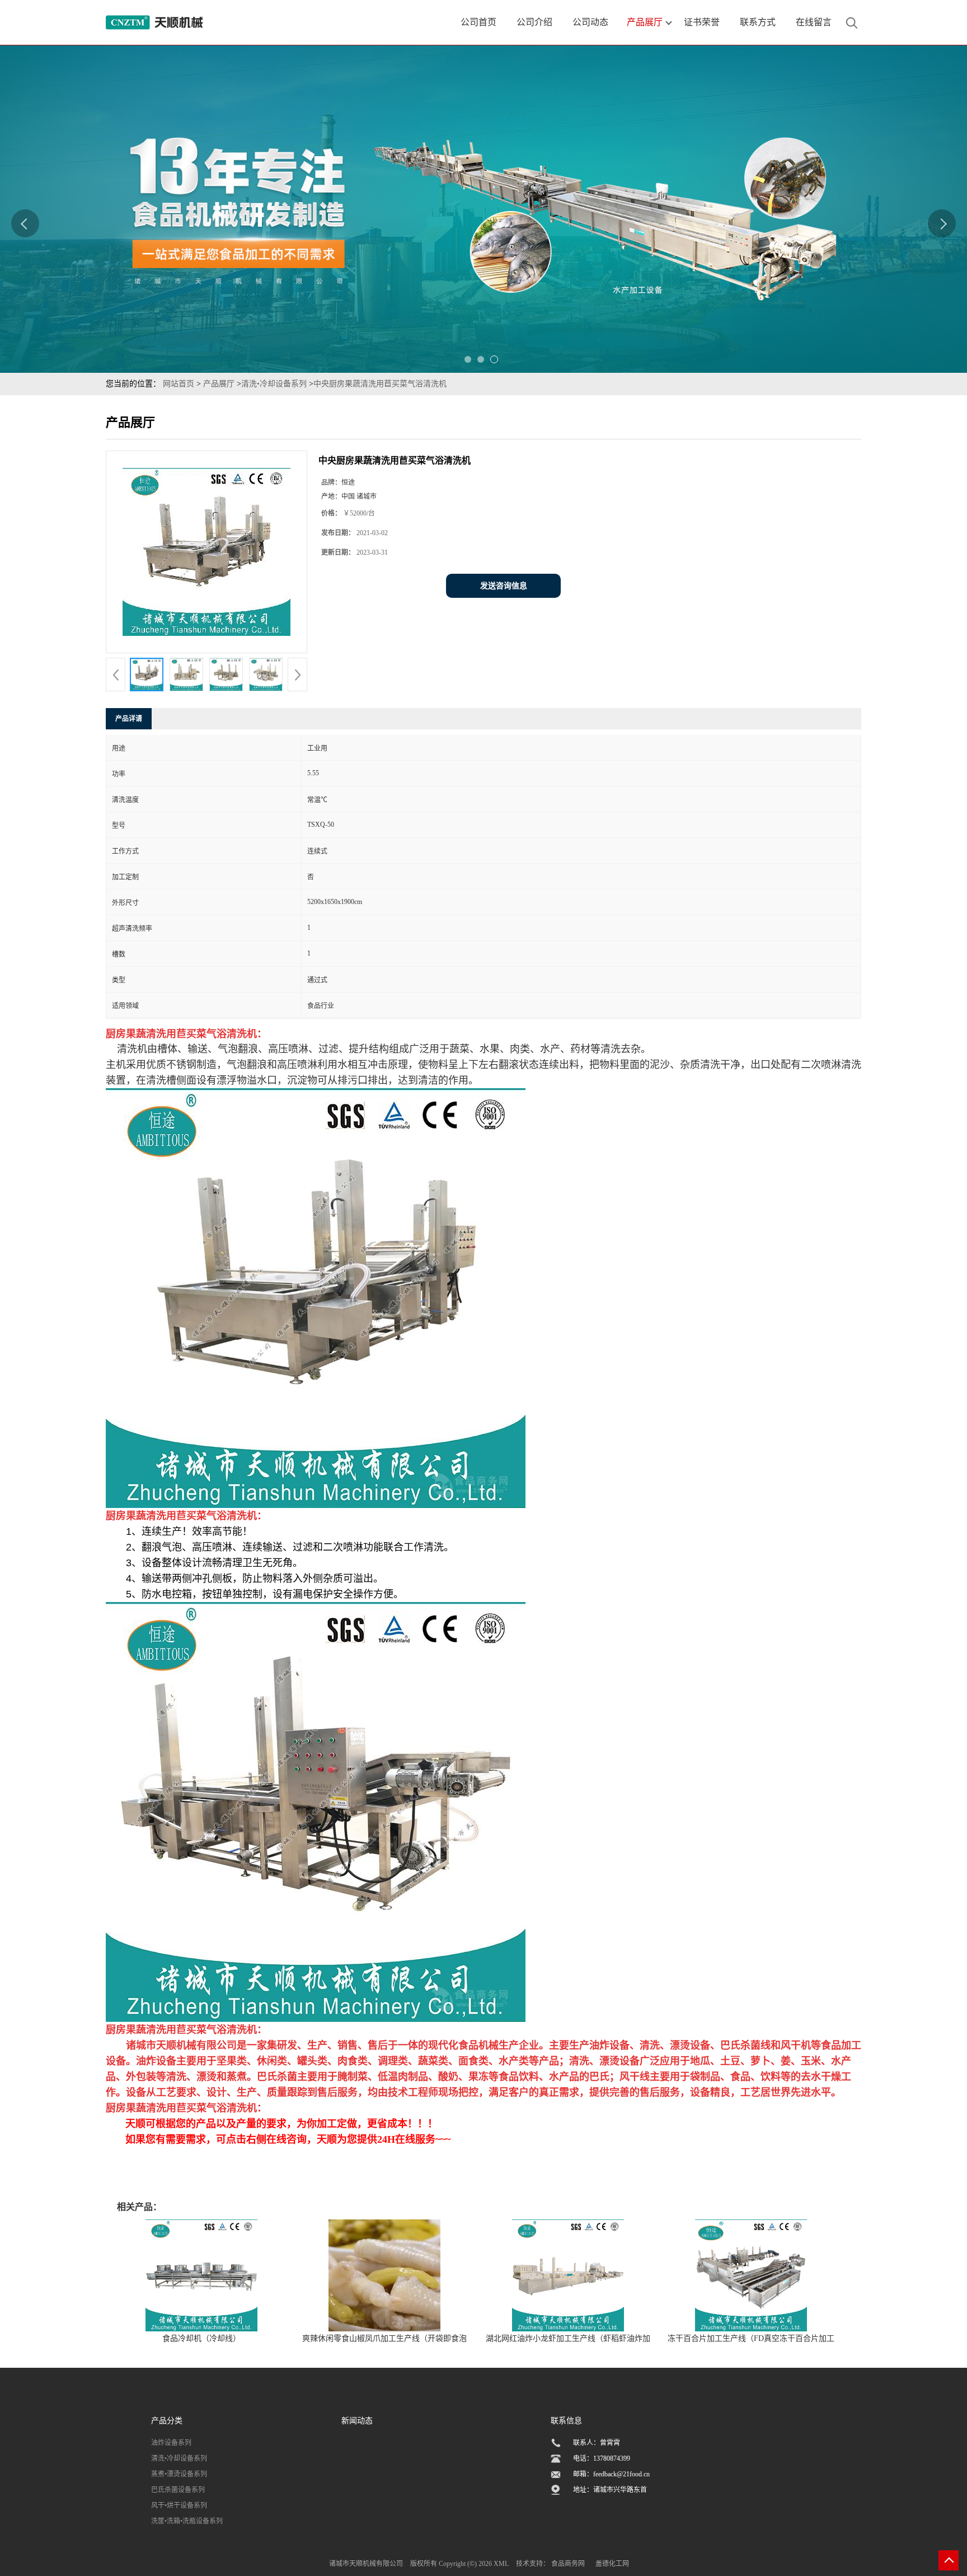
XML (501, 2564)
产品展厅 (219, 384)
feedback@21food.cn (621, 2474)
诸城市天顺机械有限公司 (366, 2564)
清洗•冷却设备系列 (274, 384)
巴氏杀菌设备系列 (178, 2490)
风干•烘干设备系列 (179, 2505)
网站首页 (179, 384)
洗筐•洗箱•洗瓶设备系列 (187, 2521)
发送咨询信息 (504, 586)
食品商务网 (568, 2564)
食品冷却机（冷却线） (201, 2338)
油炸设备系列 (171, 2443)
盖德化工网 (612, 2564)
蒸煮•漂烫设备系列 (179, 2474)
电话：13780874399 (602, 2458)
